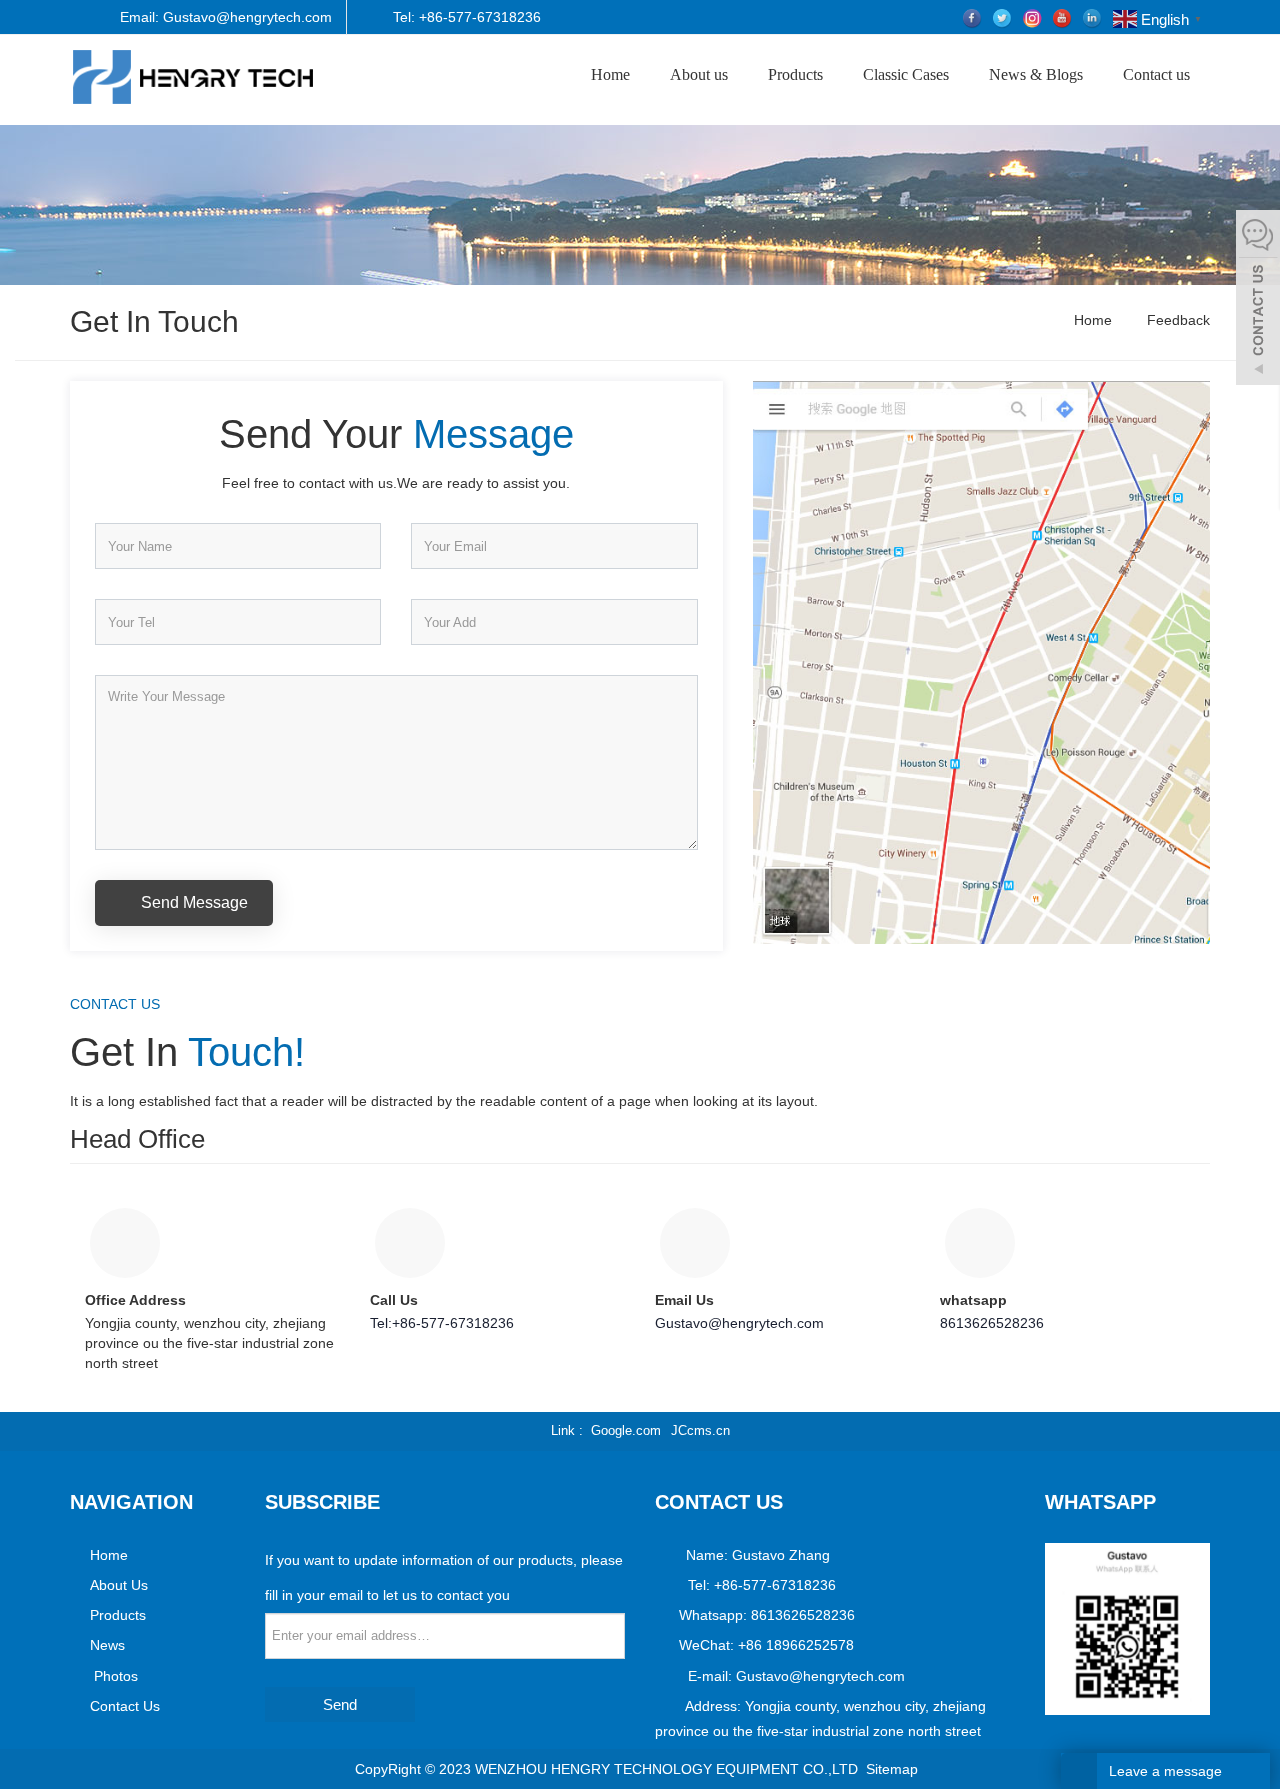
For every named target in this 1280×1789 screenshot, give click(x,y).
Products (795, 74)
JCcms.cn (700, 1430)
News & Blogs (1036, 74)
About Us (119, 1585)
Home (610, 74)
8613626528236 (992, 1323)
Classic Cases (906, 74)
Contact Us (125, 1706)
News (107, 1645)
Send (340, 1704)
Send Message (192, 902)
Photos (114, 1676)
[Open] (1258, 300)
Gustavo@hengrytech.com (739, 1323)
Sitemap (892, 1769)
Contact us (1156, 74)
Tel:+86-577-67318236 (442, 1323)
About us (699, 74)
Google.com (626, 1430)
